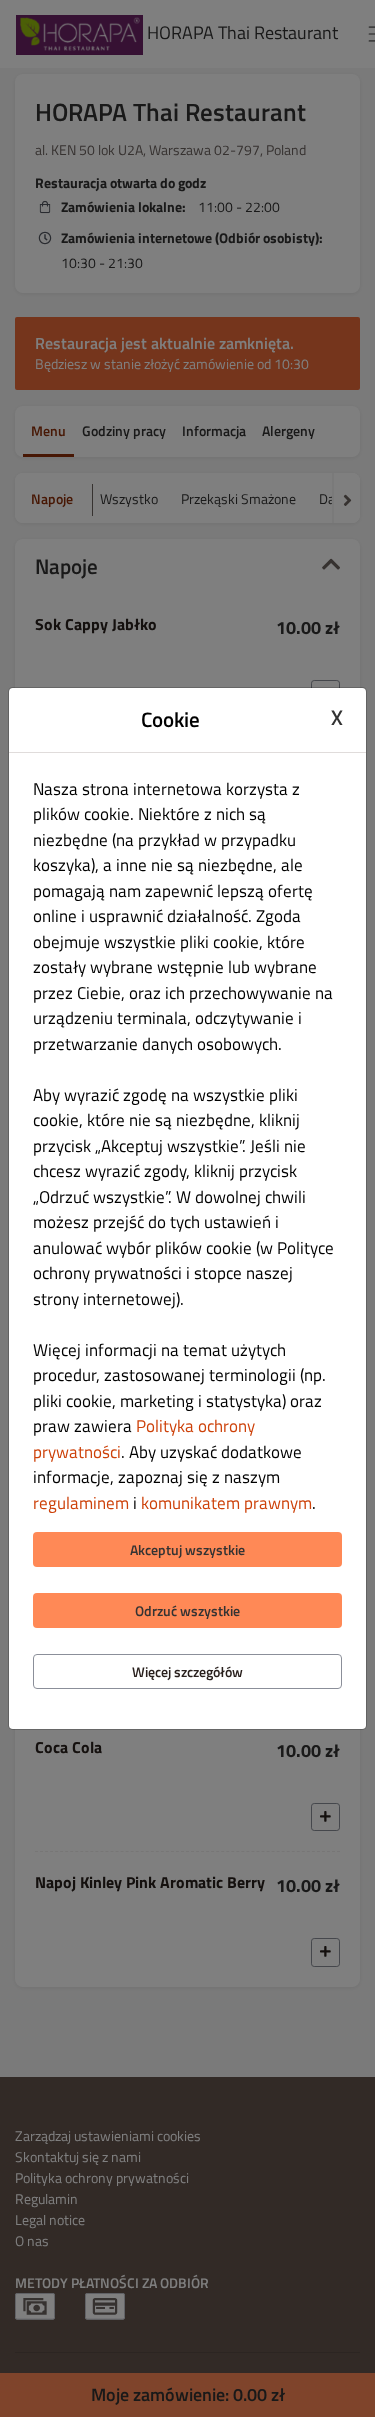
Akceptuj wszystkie (187, 1549)
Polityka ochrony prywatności (144, 1439)
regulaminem (81, 1503)
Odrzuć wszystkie (187, 1610)
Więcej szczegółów (187, 1671)
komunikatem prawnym (226, 1503)
